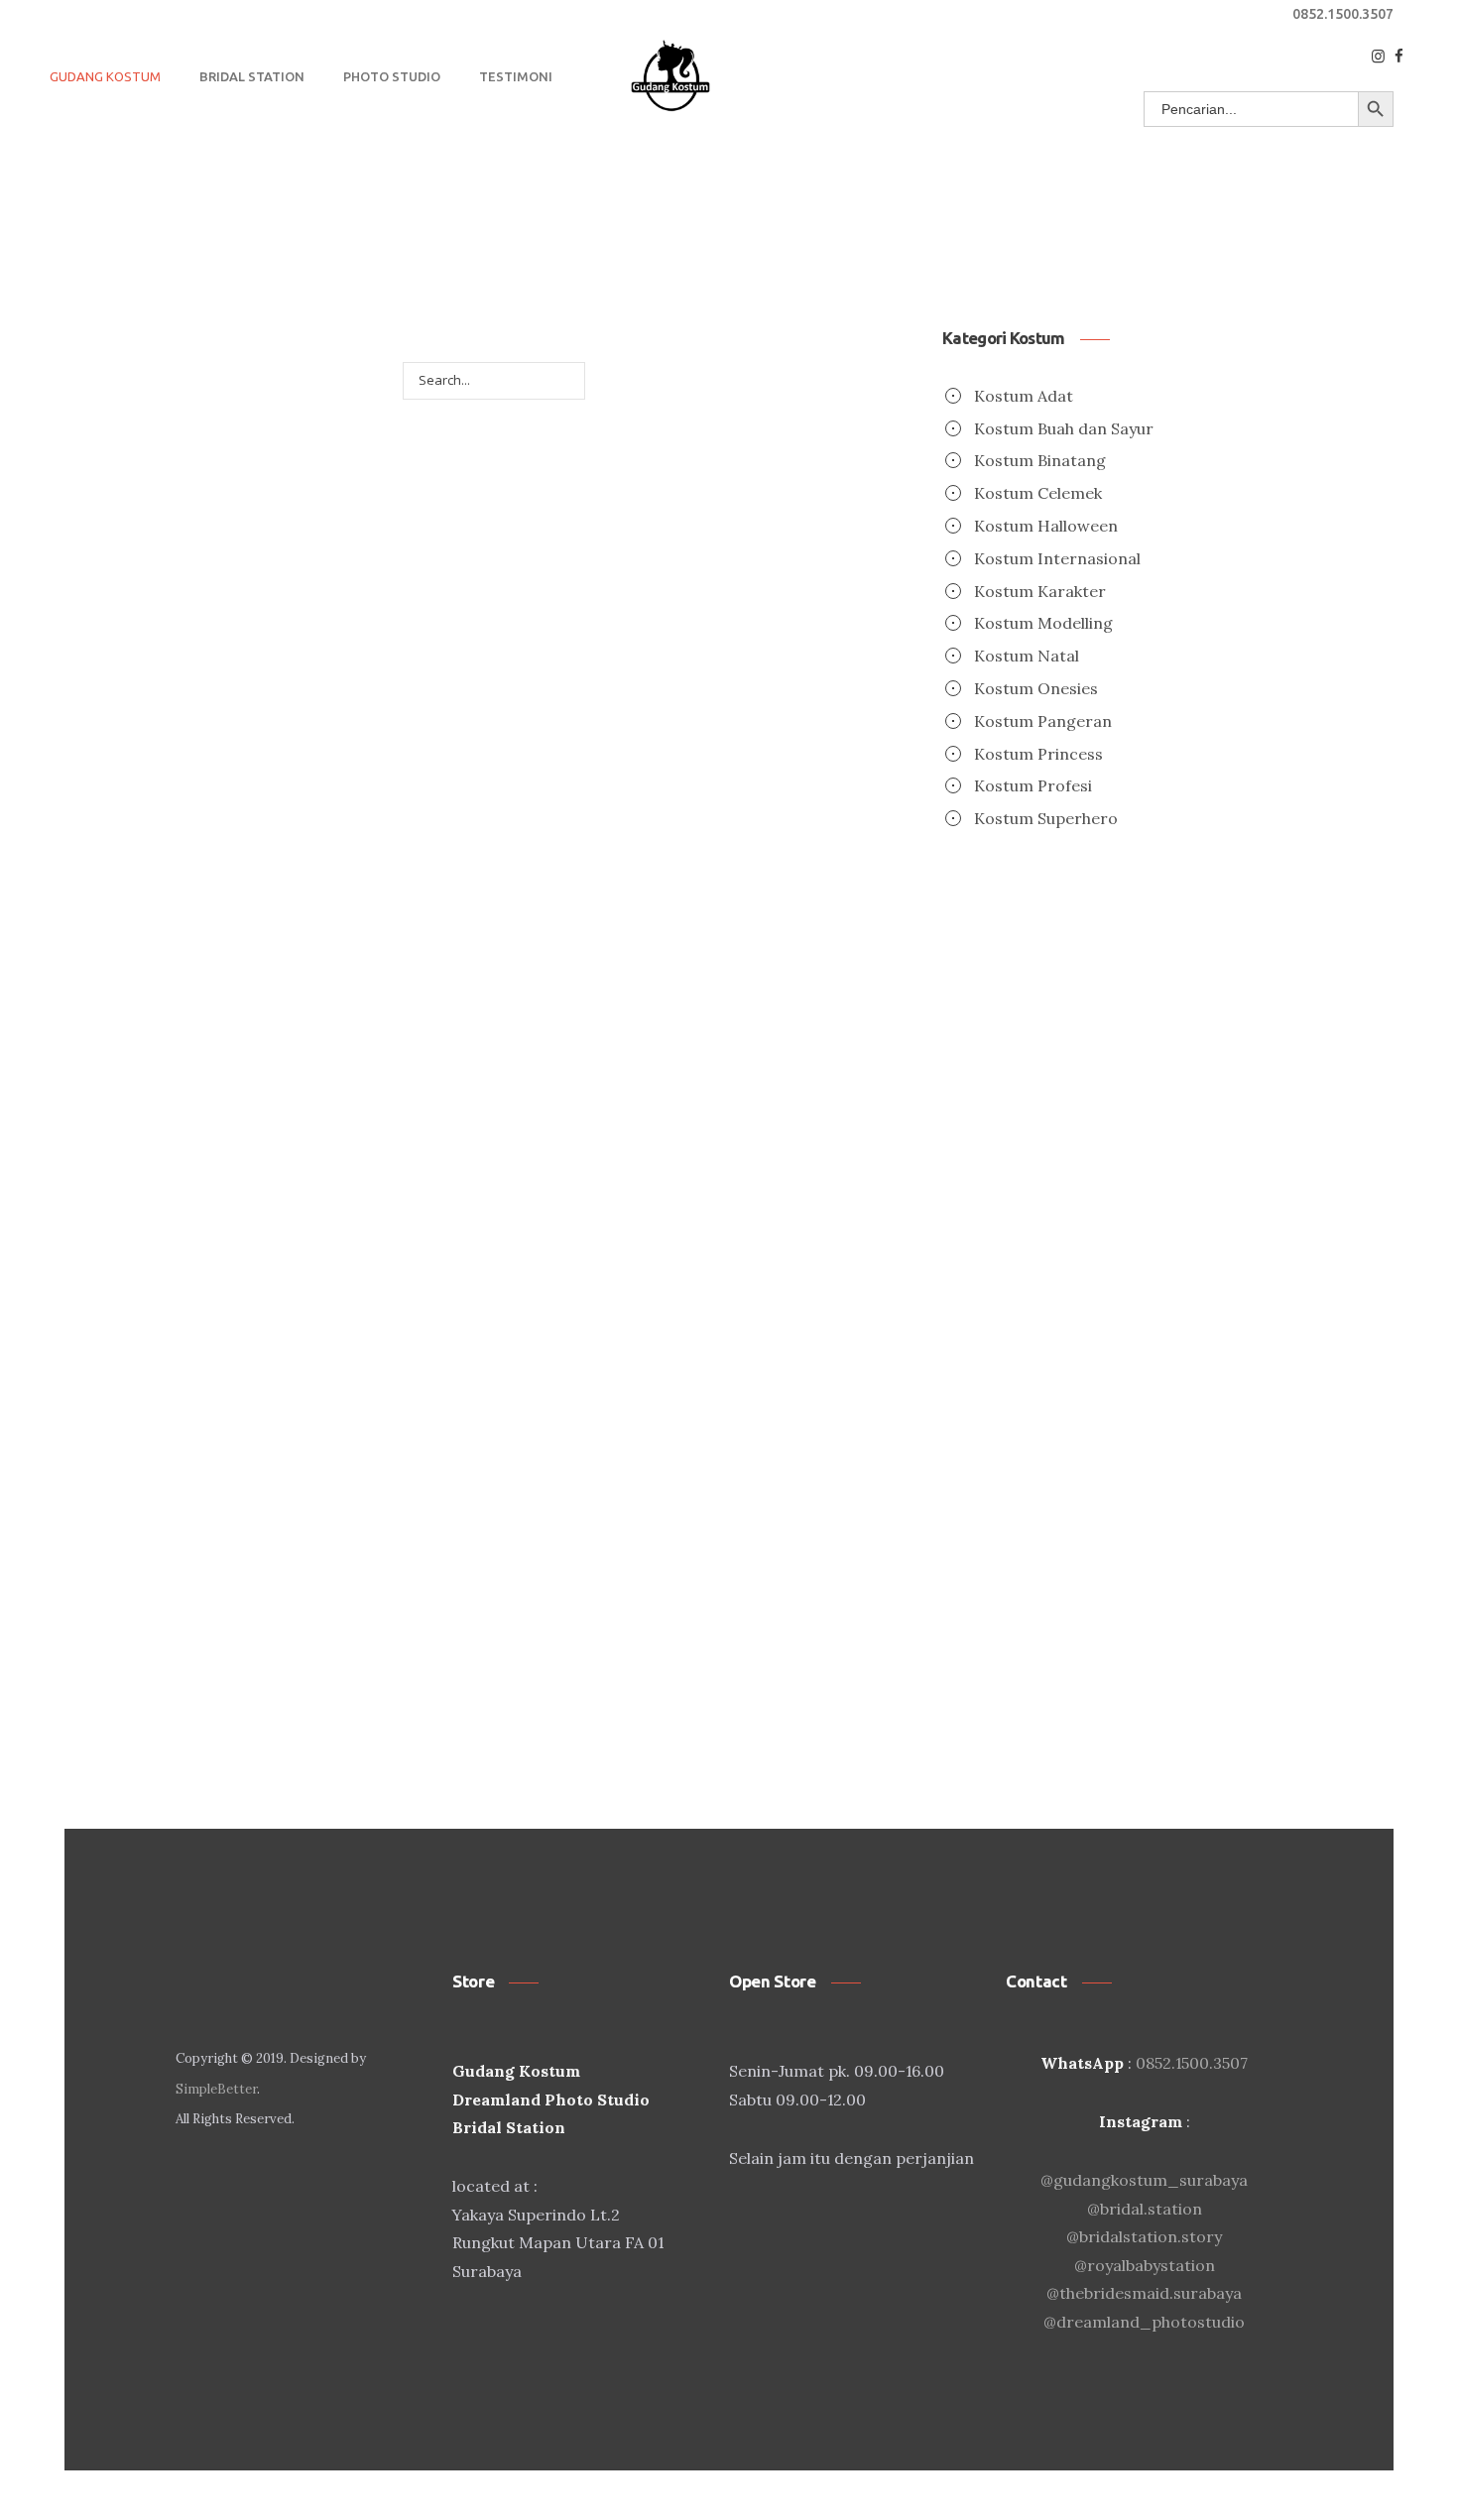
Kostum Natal (1027, 656)
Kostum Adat (1024, 396)
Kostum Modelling (1043, 623)
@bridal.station (1145, 2209)
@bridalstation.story (1144, 2236)
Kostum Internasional (1057, 558)
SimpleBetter (216, 2089)
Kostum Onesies (1036, 688)
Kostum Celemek (1038, 493)
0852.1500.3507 (1343, 14)
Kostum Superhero (1046, 818)
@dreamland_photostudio (1144, 2322)
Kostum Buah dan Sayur (1064, 428)
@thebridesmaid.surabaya (1144, 2293)
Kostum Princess (1038, 754)
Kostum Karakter (1040, 591)
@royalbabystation (1145, 2265)
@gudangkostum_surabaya (1144, 2180)
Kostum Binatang (1040, 460)
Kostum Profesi (1033, 785)
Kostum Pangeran (1043, 721)
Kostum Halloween (1046, 526)
